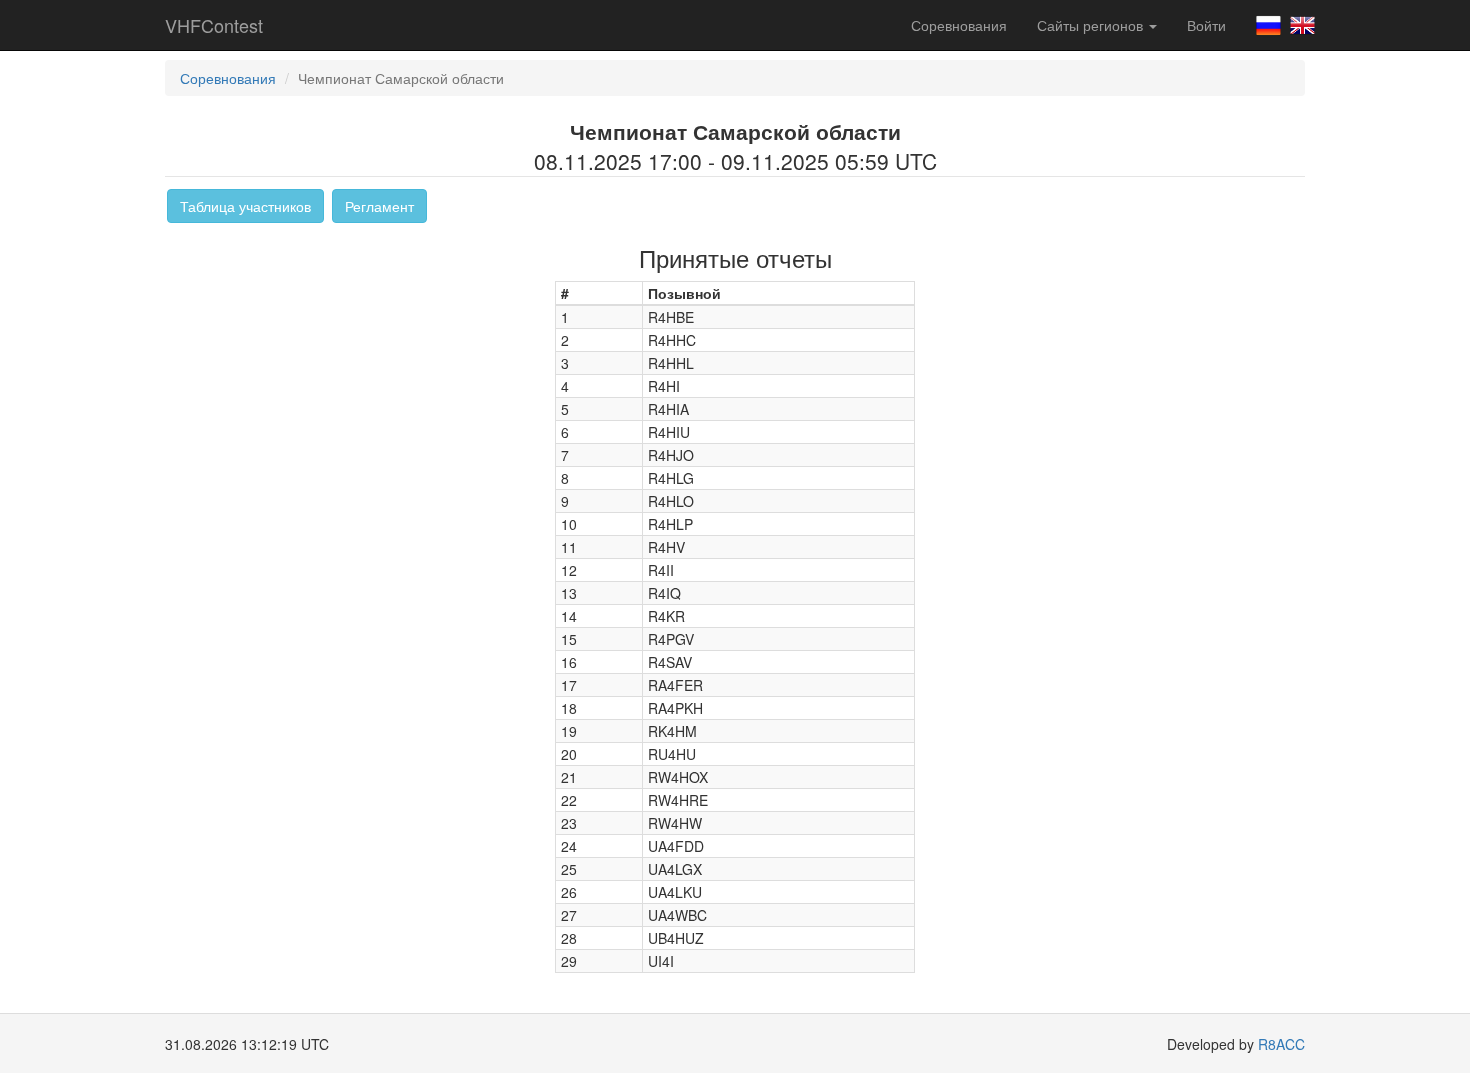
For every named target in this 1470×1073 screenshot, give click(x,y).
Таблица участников (245, 206)
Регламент (379, 206)
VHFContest (214, 25)
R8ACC (1281, 1044)
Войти (1206, 25)
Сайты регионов (1092, 25)
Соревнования (959, 25)
